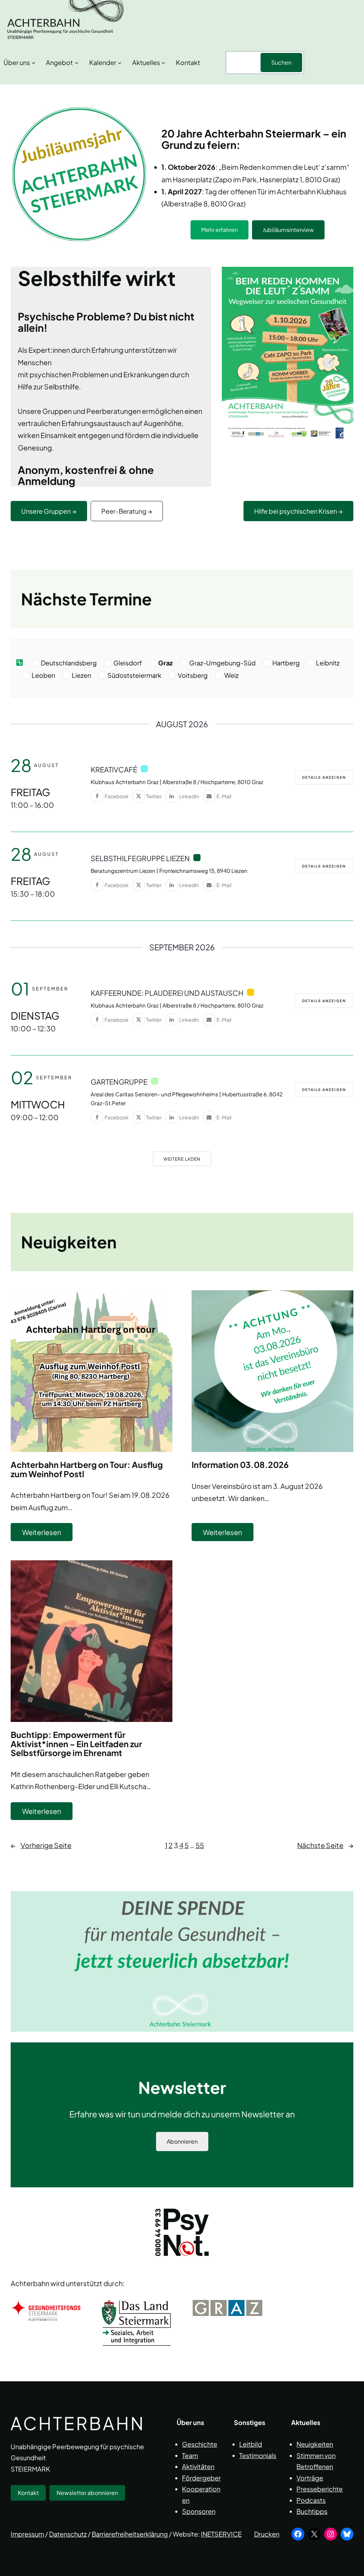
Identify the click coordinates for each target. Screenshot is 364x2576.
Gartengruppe (119, 1082)
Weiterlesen (47, 1534)
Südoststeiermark (134, 675)
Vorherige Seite (41, 1845)
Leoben (43, 675)
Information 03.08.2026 (240, 1465)
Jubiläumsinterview (288, 230)
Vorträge (310, 2478)
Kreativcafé (114, 769)
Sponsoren (199, 2511)
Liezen (81, 675)
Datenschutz (68, 2534)
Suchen (281, 62)
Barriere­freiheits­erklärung (130, 2534)
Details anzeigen (324, 777)
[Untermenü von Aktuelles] (163, 63)
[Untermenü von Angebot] (77, 63)
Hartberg (286, 663)
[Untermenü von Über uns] (34, 63)
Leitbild (251, 2444)
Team (190, 2455)
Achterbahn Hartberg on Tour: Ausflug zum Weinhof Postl (87, 1469)
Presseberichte (320, 2489)
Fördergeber (201, 2478)
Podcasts (311, 2500)
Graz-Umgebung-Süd (222, 663)
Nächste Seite (325, 1845)
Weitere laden (182, 1159)
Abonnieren (182, 2141)
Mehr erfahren (220, 230)
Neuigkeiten (315, 2444)
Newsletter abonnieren (87, 2493)
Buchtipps (312, 2511)
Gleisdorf (128, 663)
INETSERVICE (221, 2534)
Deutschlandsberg (69, 663)
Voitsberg (193, 675)
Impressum (27, 2534)
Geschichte (200, 2444)
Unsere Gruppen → (49, 511)
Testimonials (258, 2455)
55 (200, 1845)
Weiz (231, 675)
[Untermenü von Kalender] (120, 63)
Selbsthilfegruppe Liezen (140, 858)
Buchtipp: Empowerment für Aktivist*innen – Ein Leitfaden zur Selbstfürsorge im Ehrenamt (76, 1744)
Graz (165, 663)
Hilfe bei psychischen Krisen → (298, 511)
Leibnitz (328, 663)
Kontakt (28, 2493)
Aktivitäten (198, 2466)
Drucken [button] (267, 2534)
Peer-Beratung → (127, 511)
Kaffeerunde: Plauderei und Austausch (167, 993)
